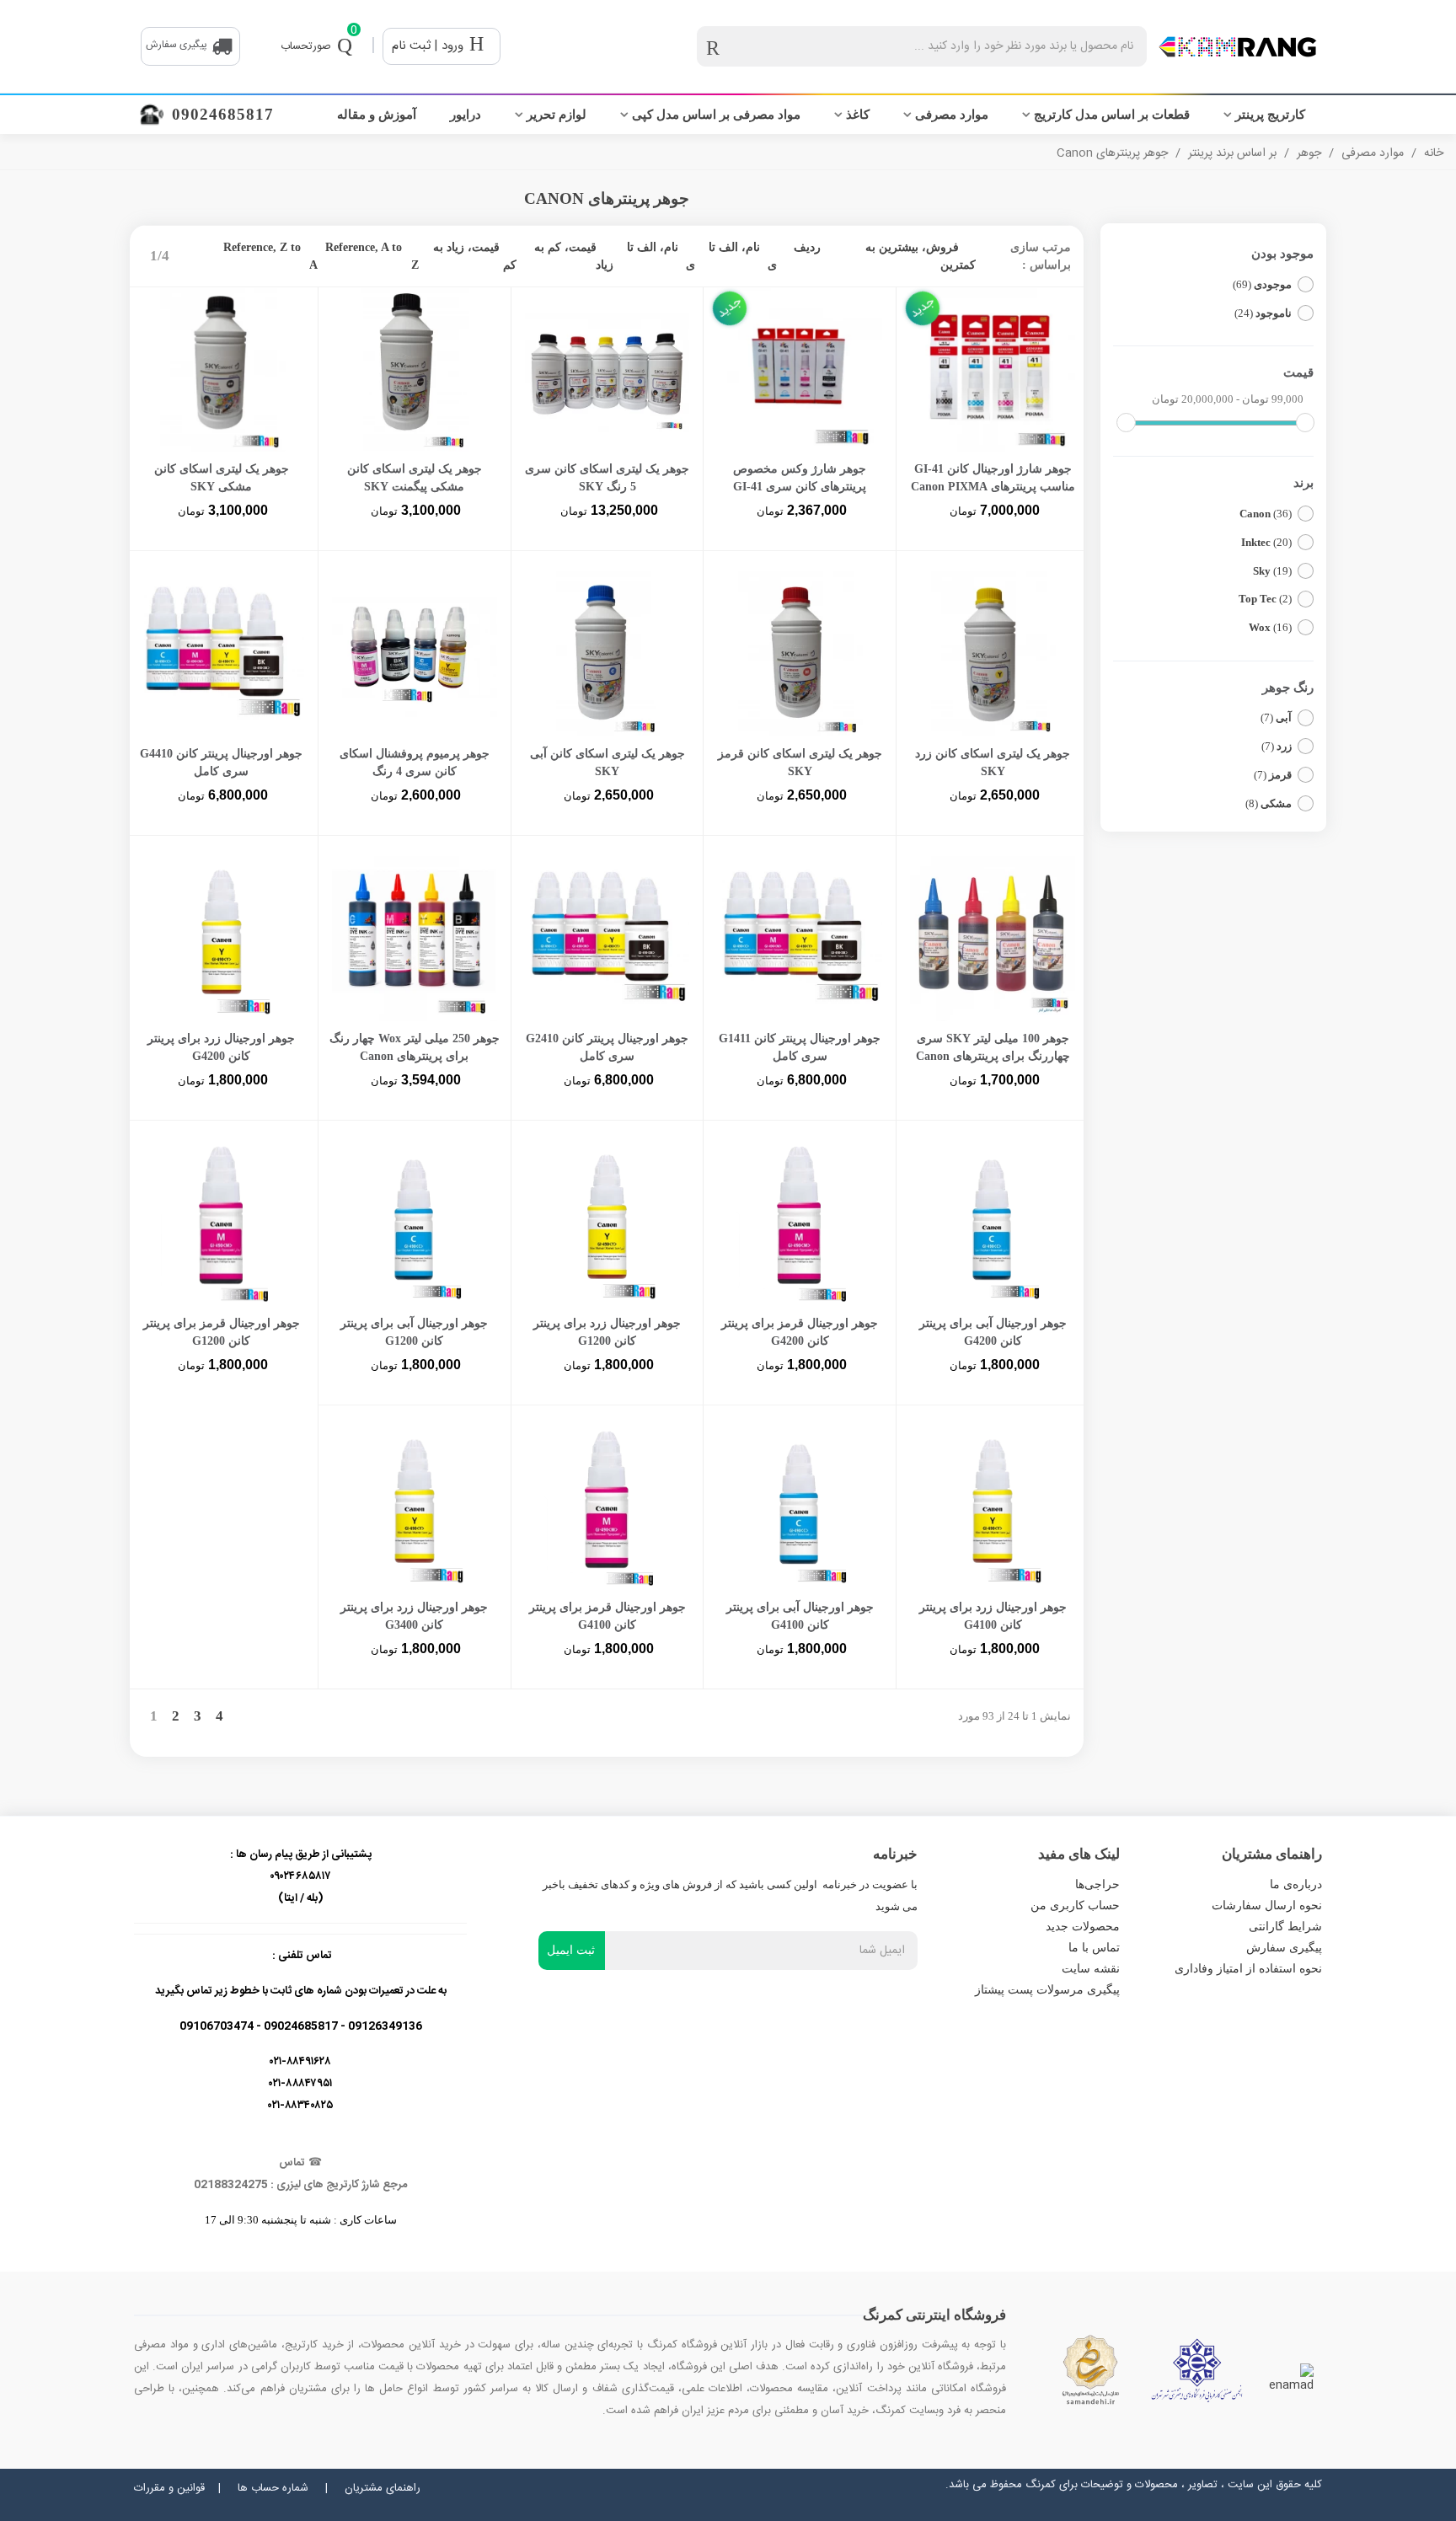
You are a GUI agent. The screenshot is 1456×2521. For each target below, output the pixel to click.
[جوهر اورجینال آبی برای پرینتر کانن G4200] (993, 1223)
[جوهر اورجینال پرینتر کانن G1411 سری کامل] (800, 939)
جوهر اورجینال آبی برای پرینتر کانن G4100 (800, 1616)
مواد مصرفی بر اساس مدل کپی (716, 115)
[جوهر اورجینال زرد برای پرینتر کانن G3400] (415, 1508)
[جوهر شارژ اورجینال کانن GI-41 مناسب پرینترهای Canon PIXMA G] (993, 370)
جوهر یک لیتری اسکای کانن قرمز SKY (800, 763)
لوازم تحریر (557, 115)
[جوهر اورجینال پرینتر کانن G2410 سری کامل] (608, 939)
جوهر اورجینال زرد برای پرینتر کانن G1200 (607, 1332)
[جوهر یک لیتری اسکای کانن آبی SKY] (608, 654)
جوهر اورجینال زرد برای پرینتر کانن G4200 (221, 1047)
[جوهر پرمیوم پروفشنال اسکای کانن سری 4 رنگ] (415, 654)
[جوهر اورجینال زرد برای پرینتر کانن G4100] (993, 1508)
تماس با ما (1094, 1948)
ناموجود (1263, 313)
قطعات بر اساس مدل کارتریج (1112, 115)
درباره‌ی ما (1296, 1884)
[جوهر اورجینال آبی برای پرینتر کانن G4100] (800, 1508)
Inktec (1266, 542)
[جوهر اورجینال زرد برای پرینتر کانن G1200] (608, 1223)
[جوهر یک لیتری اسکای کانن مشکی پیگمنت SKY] (415, 370)
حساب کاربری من (1075, 1905)
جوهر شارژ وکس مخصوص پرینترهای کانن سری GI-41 (800, 478)
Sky (1272, 571)
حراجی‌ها (1097, 1884)
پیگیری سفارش (1284, 1948)
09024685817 (223, 114)
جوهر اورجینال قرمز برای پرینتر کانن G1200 (222, 1332)
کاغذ (858, 115)
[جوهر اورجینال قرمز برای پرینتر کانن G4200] (800, 1223)
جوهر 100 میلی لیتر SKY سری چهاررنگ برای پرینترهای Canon (993, 1047)
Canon (1266, 514)
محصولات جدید (1083, 1927)
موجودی (1262, 284)
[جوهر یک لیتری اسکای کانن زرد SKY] (993, 654)
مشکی (1269, 803)
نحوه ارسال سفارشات (1267, 1905)
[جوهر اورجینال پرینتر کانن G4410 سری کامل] (222, 654)
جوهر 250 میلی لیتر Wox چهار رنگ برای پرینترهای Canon (415, 1047)
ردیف (807, 247)
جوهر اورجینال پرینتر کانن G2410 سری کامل (607, 1047)
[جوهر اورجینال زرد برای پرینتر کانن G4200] (222, 939)
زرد (1277, 746)
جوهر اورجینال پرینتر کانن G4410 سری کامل (221, 763)
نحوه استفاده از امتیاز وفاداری (1248, 1969)
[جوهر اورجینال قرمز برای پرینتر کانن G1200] (222, 1223)
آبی (1276, 717)
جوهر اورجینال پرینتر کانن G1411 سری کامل (800, 1047)
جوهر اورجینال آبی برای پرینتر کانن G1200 (414, 1332)
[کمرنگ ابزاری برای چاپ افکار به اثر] (1238, 47)
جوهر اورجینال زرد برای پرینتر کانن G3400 (414, 1616)
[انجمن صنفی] (1197, 2370)
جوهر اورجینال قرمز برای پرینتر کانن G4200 (800, 1332)
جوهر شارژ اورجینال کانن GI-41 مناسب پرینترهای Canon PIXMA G (993, 487)
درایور (466, 115)
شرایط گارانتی (1285, 1927)
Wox (1270, 627)
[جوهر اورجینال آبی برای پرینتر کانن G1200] (415, 1223)
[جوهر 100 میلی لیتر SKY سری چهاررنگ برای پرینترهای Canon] (993, 939)
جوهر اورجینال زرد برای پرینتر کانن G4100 (993, 1616)
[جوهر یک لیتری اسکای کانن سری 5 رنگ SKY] (608, 370)
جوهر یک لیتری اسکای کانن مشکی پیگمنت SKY (415, 478)
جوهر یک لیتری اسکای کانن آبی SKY (608, 763)
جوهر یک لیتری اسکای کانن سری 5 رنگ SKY (607, 478)
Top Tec (1265, 599)
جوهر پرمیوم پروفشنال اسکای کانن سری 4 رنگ (415, 763)
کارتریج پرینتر (1270, 115)
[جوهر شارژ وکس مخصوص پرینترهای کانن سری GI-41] (800, 370)
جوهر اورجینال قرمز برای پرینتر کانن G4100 (608, 1616)
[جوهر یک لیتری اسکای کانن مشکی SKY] (222, 370)
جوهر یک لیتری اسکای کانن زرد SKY (993, 763)
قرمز (1273, 775)
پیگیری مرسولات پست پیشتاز (1047, 1990)
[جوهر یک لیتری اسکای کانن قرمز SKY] (800, 654)
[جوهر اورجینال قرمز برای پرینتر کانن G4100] (608, 1508)
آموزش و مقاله (377, 115)
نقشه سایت (1091, 1969)
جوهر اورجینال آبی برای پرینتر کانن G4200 (993, 1332)
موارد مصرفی (952, 115)
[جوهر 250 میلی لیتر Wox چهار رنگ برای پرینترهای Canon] (415, 939)
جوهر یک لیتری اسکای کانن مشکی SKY (222, 478)
